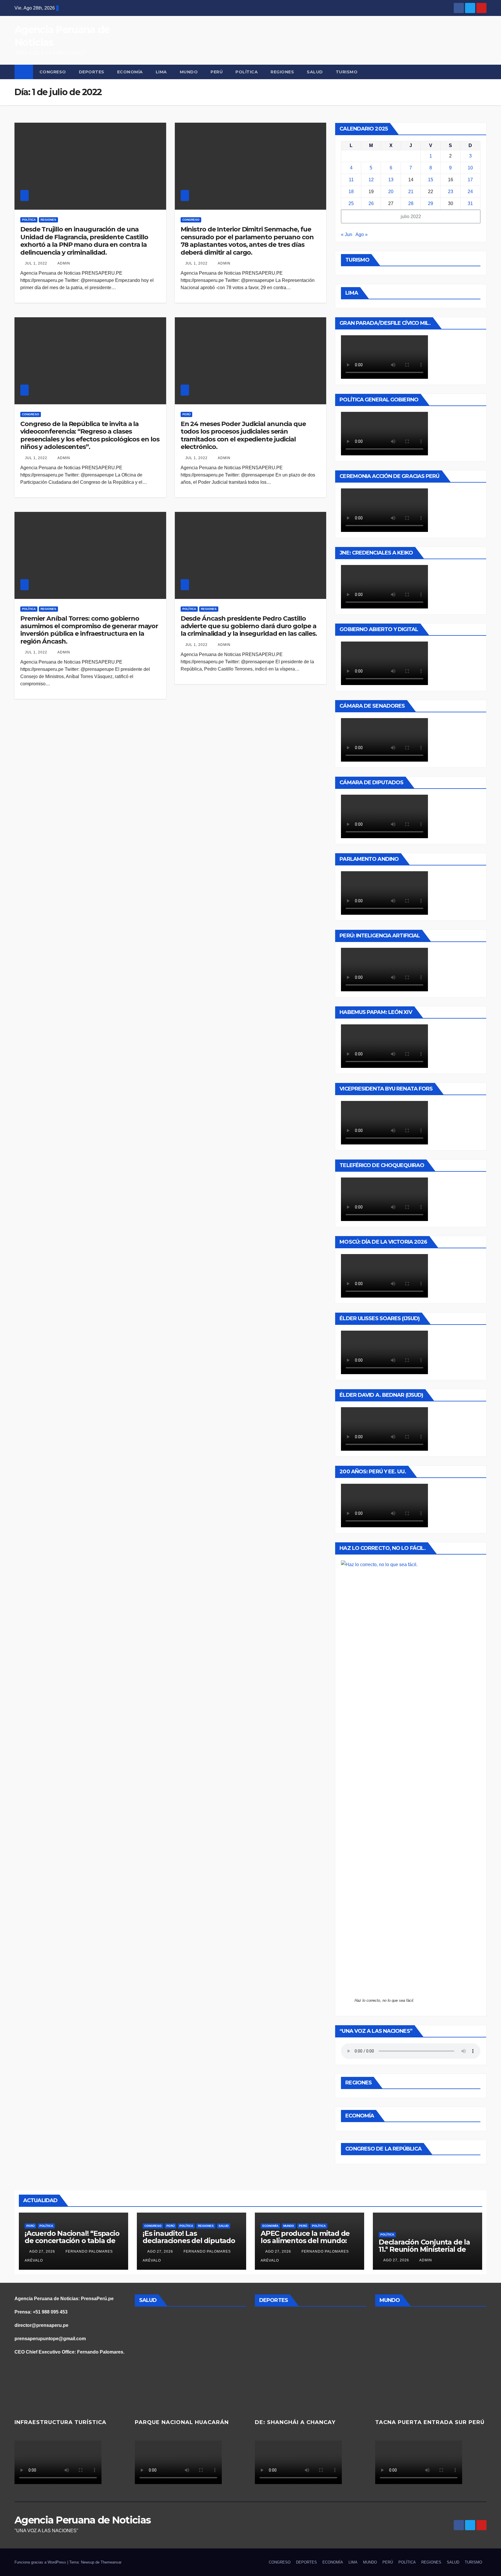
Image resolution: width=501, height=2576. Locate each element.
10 (470, 168)
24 (470, 192)
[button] (482, 72)
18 (351, 192)
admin (63, 263)
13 (391, 180)
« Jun (347, 234)
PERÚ (217, 72)
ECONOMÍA (130, 72)
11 (351, 180)
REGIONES (282, 72)
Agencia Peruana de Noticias (82, 2520)
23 (451, 192)
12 (371, 180)
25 (351, 203)
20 (391, 192)
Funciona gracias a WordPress (41, 2562)
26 (371, 203)
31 (470, 203)
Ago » (362, 234)
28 (411, 203)
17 (470, 180)
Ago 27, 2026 (42, 2251)
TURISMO (347, 72)
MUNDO (189, 72)
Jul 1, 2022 (36, 263)
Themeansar (111, 2562)
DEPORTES (92, 72)
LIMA (161, 72)
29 (431, 203)
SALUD (315, 72)
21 (411, 192)
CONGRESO (53, 72)
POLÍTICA (247, 72)
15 (431, 180)
